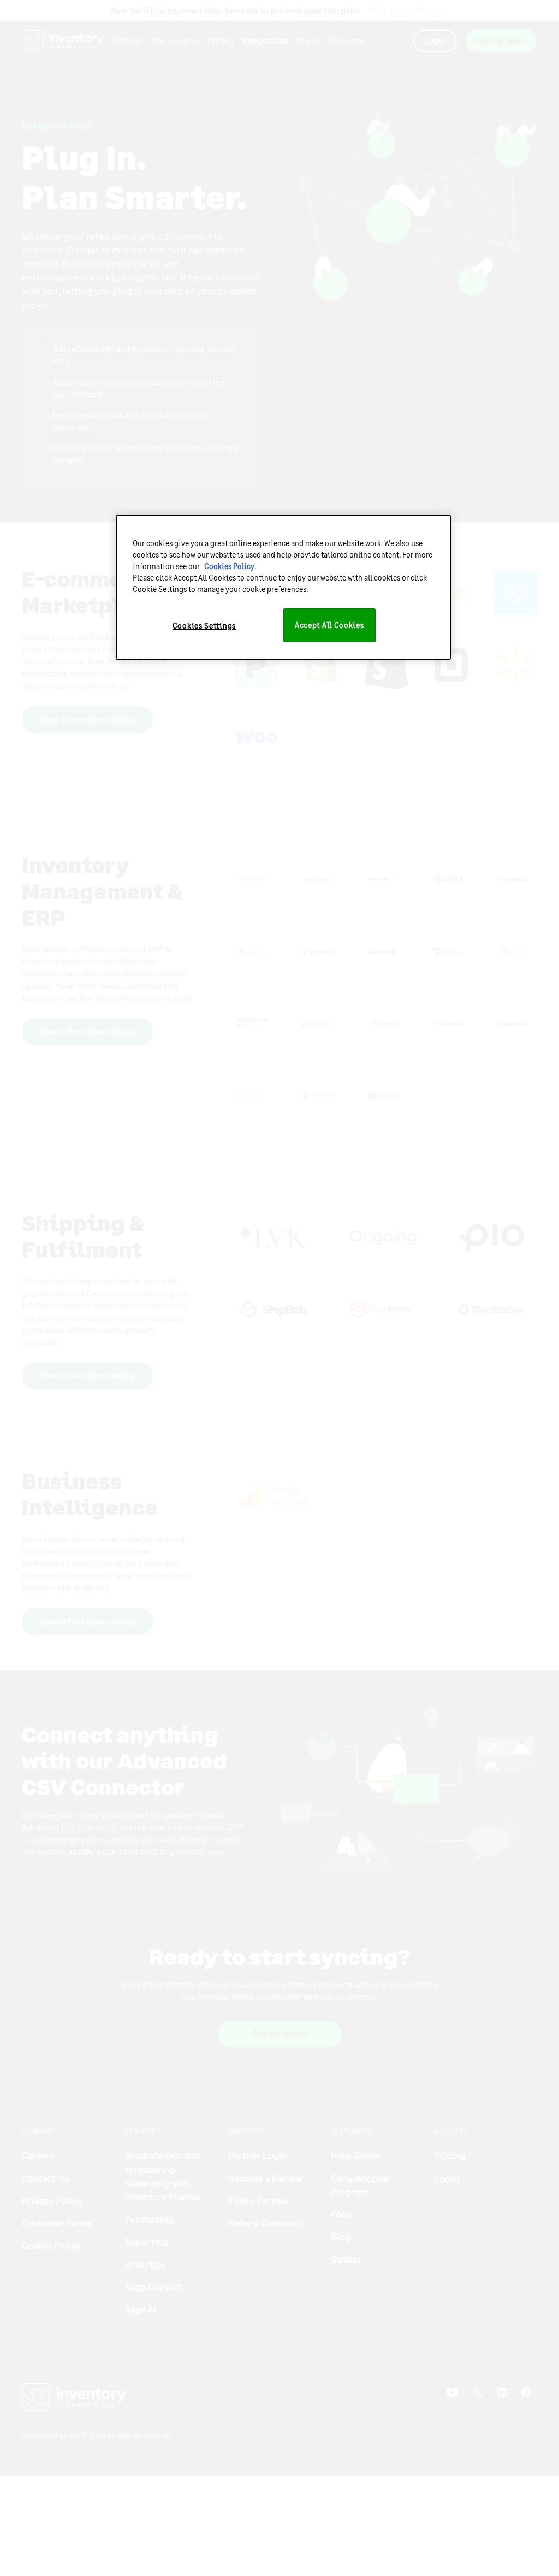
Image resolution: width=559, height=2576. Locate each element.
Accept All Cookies (329, 625)
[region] (283, 587)
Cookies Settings (204, 626)
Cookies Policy (229, 566)
